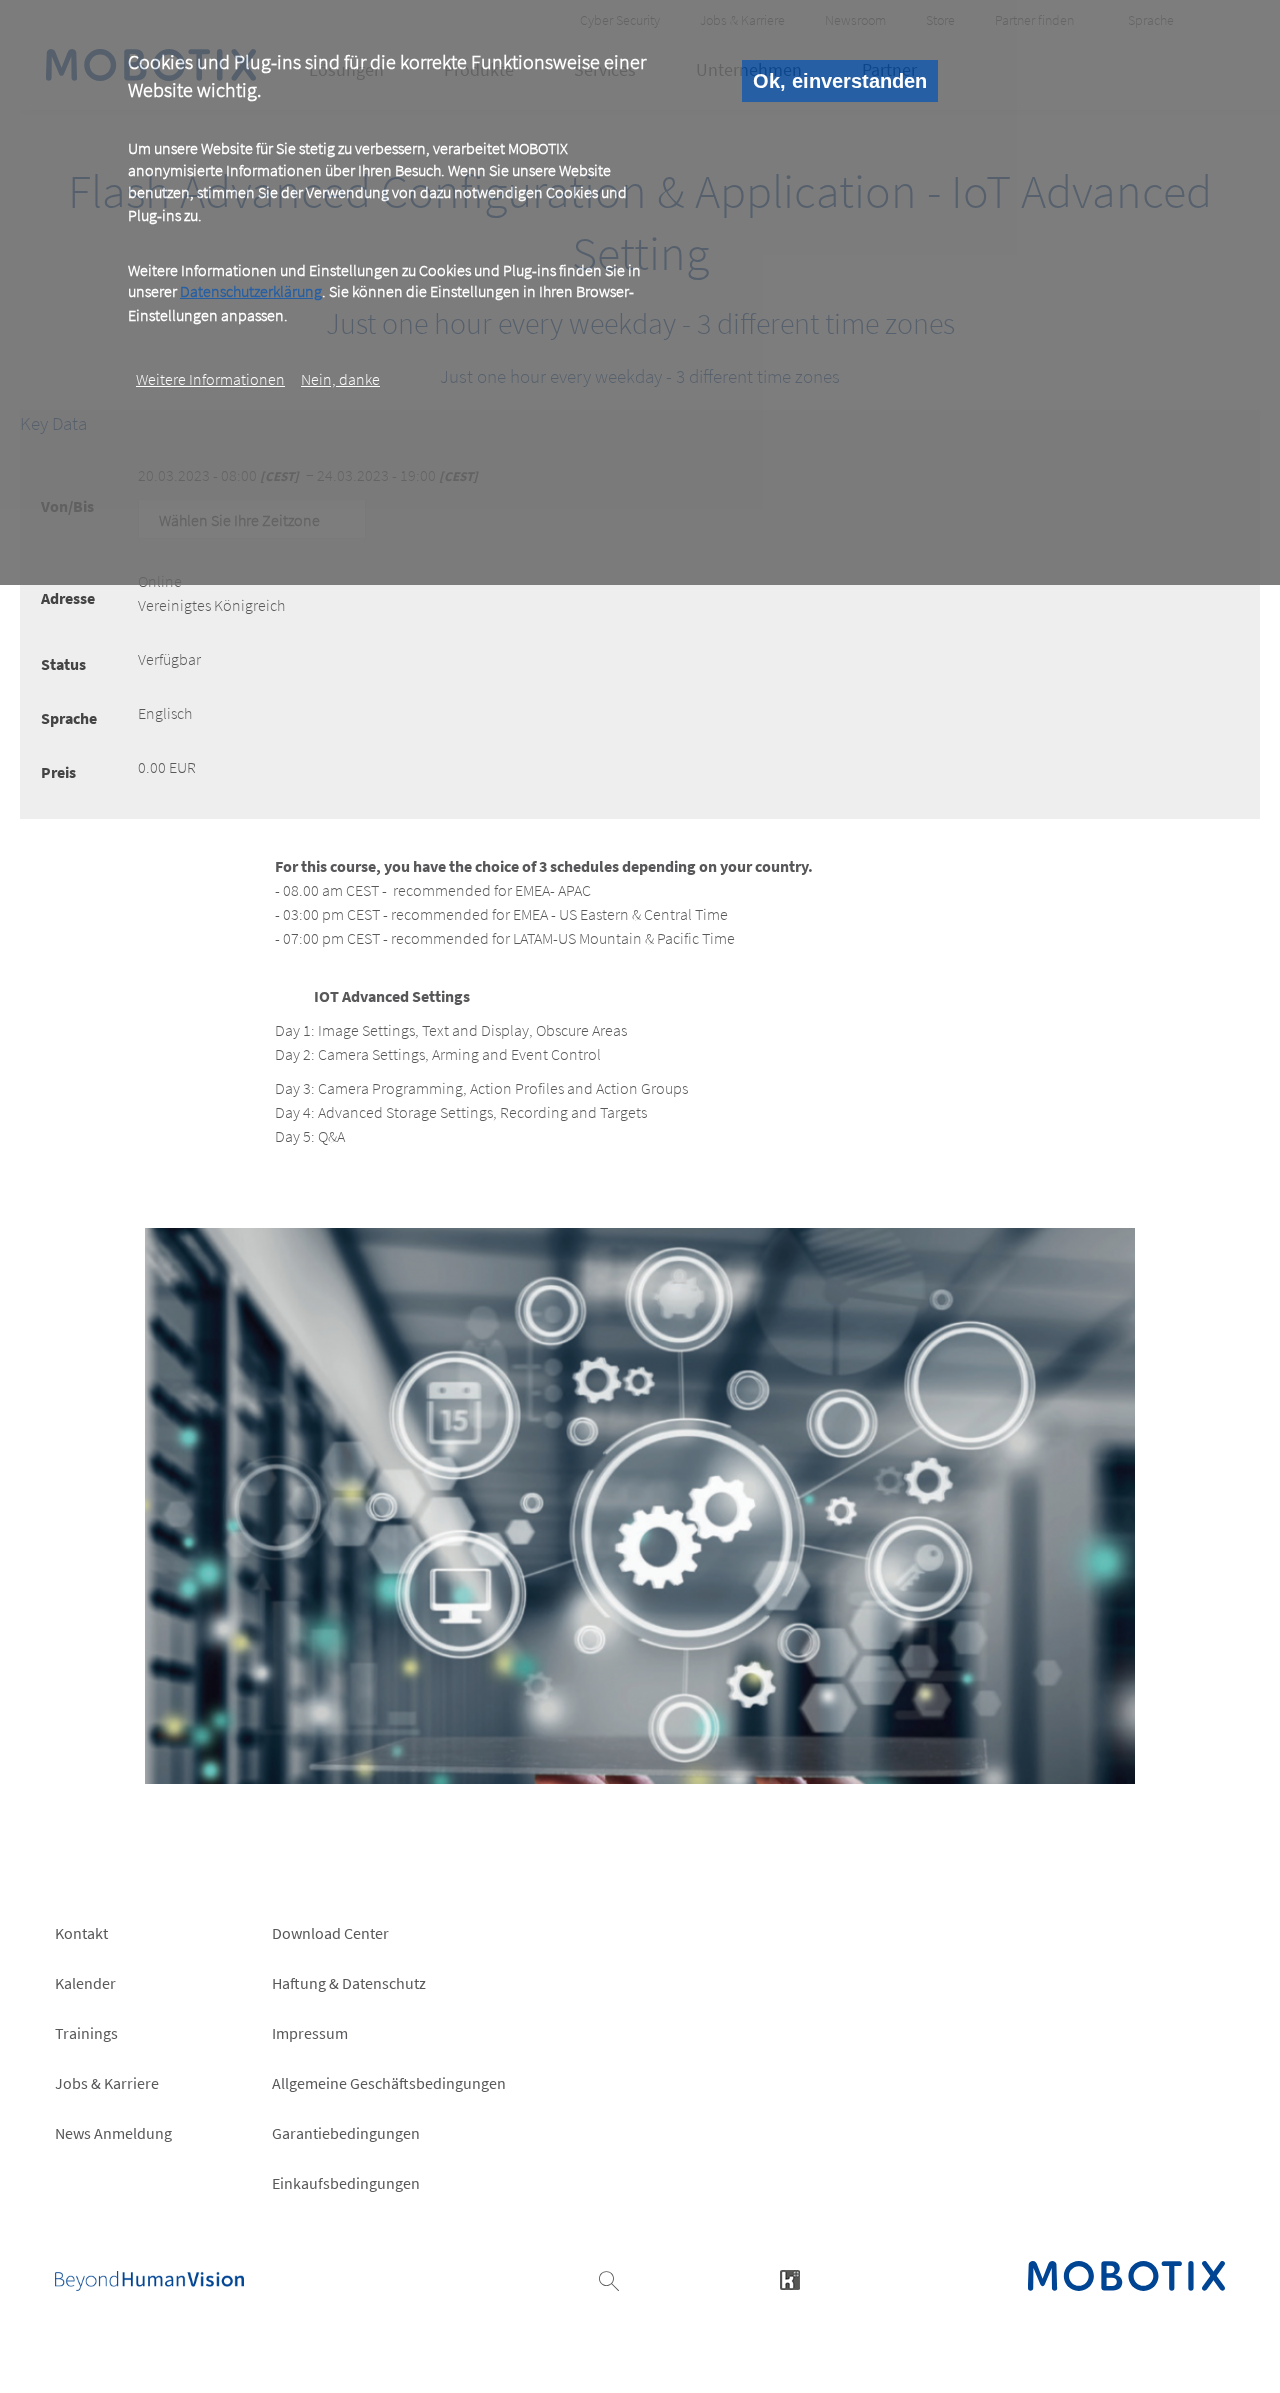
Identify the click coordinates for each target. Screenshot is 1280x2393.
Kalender (85, 1983)
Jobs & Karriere (107, 2083)
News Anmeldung (113, 2133)
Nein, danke (340, 379)
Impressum (310, 2033)
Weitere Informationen (210, 379)
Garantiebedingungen (346, 2133)
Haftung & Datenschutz (349, 1983)
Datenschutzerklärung (251, 292)
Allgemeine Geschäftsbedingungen (389, 2083)
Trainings (86, 2033)
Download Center (330, 1933)
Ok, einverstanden (840, 81)
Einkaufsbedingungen (346, 2183)
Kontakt (81, 1933)
